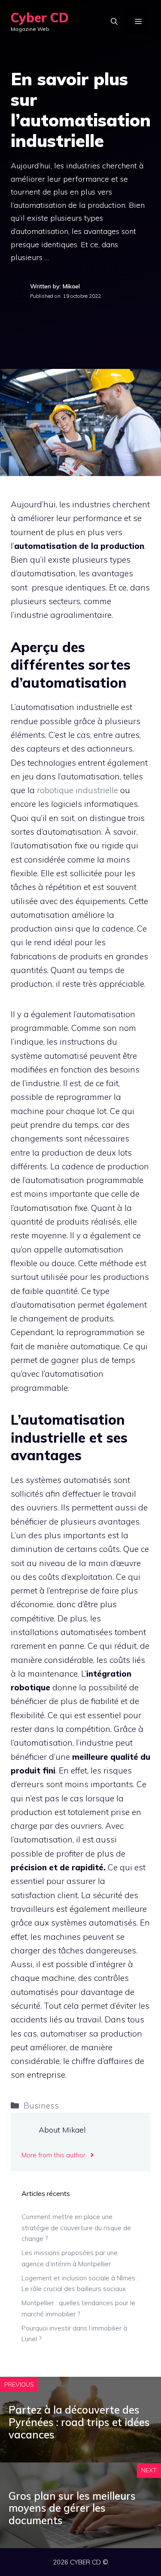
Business (41, 2106)
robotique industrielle (77, 790)
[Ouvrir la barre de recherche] (114, 21)
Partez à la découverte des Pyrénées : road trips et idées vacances (79, 2422)
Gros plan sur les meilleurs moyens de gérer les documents (72, 2508)
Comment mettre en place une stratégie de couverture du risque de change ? (76, 2228)
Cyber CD (40, 18)
